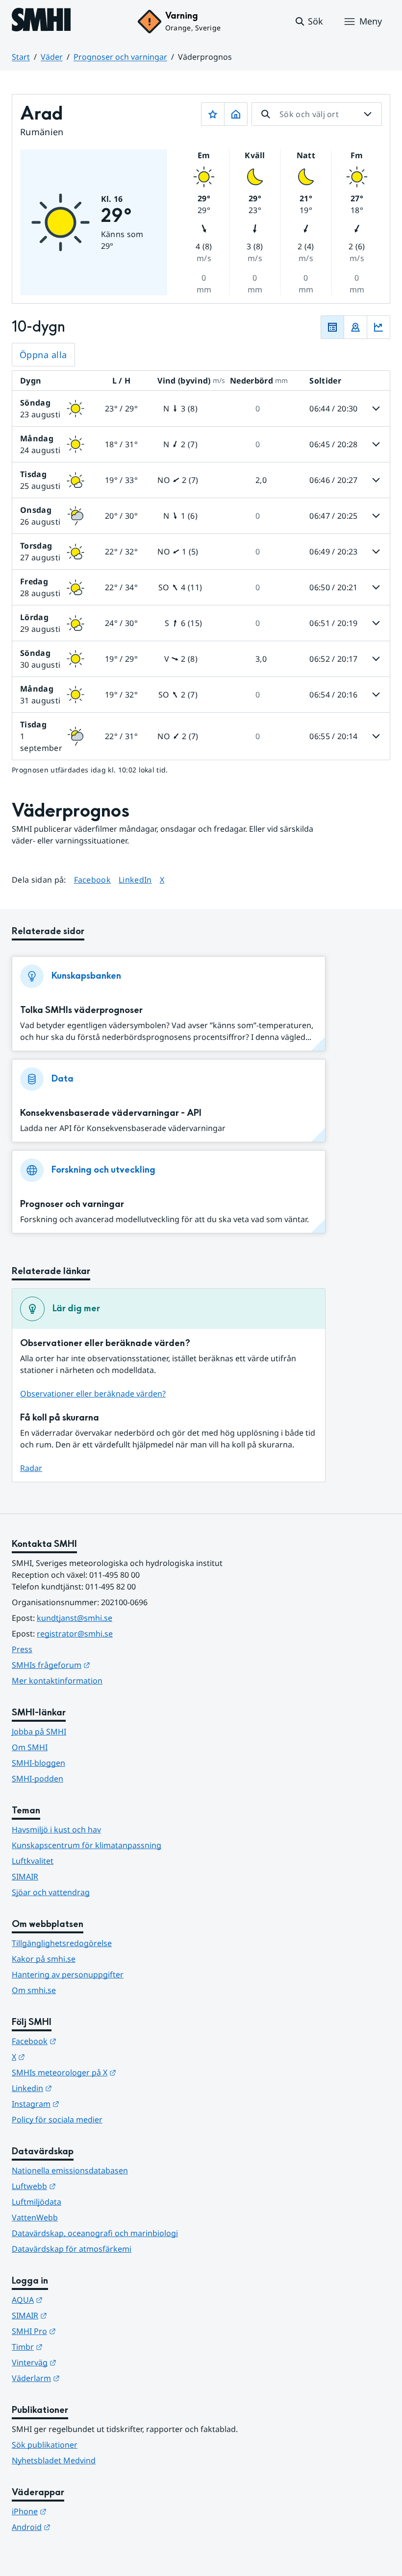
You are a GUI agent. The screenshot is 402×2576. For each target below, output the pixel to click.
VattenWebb (35, 2217)
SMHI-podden (38, 1779)
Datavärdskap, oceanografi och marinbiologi (95, 2233)
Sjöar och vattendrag (51, 1892)
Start (21, 57)
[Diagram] (378, 327)
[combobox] (317, 114)
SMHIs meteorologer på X (112, 2072)
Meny (371, 21)
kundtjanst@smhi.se (75, 1618)
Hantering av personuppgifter (68, 1974)
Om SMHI (30, 1747)
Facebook (93, 879)
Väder (52, 57)
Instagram (84, 2104)
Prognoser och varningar (120, 57)
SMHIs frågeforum (99, 1665)
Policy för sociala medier (57, 2119)
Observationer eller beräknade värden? (93, 1394)
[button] (309, 22)
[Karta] (355, 327)
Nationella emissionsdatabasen (70, 2170)
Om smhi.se (34, 1990)
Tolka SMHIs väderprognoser (81, 1010)
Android (79, 2527)
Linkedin (80, 2088)
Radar (31, 1468)
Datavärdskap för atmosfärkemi (72, 2249)
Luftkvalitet (33, 1861)
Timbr (75, 2347)
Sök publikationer (45, 2445)
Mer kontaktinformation (57, 1681)
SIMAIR (25, 1877)
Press (22, 1649)
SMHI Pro (82, 2331)
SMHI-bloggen (38, 1763)
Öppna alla (43, 355)
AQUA (75, 2299)
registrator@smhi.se (75, 1634)
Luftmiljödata (37, 2202)
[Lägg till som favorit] (213, 114)
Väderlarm (84, 2378)
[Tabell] (332, 327)
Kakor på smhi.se (44, 1959)
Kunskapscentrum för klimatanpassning (87, 1845)
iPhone (77, 2511)
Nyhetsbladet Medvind (54, 2460)
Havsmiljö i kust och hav (56, 1830)
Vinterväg (82, 2362)
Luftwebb (82, 2186)
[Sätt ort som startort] (236, 114)
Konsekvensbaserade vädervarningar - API (111, 1113)
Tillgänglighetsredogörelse (62, 1943)
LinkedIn (135, 879)
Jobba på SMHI (39, 1732)
